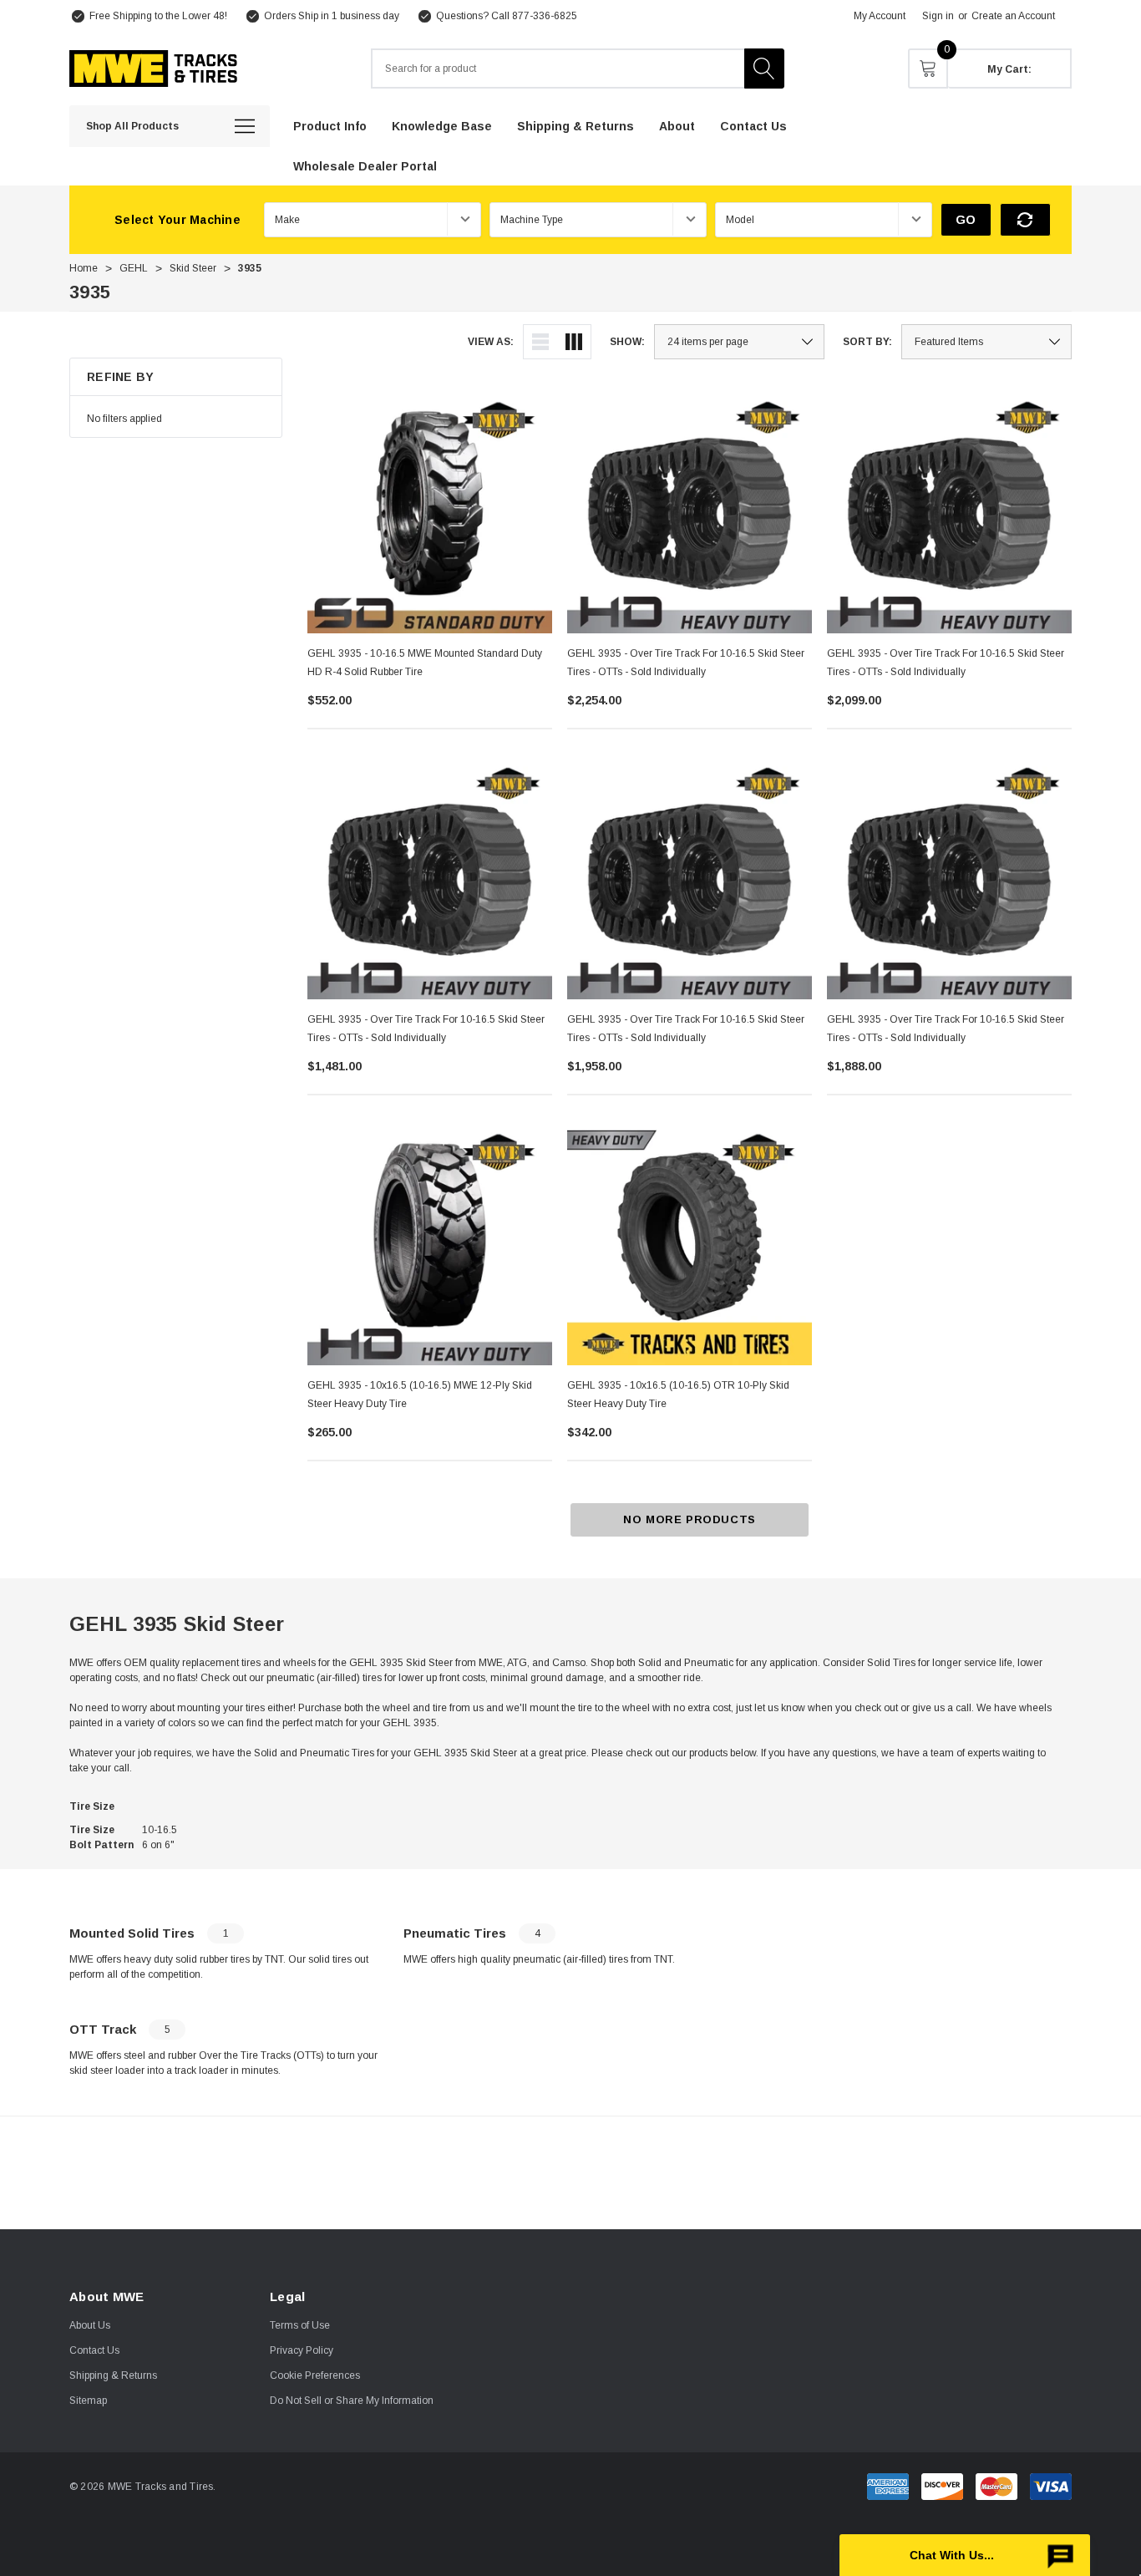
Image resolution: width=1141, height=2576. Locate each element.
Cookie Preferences (315, 2375)
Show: (627, 342)
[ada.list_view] (540, 342)
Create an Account (1013, 16)
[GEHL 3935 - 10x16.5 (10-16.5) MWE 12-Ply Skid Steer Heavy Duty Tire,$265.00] (430, 1243)
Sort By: (867, 342)
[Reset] (1025, 220)
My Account (880, 16)
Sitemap (88, 2401)
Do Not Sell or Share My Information (352, 2401)
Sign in (938, 16)
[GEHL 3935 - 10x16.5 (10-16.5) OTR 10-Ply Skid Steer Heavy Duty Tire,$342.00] (690, 1243)
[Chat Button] (965, 2555)
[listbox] (986, 342)
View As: (491, 342)
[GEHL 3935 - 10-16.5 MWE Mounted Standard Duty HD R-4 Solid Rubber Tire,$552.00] (430, 511)
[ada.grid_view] (574, 342)
